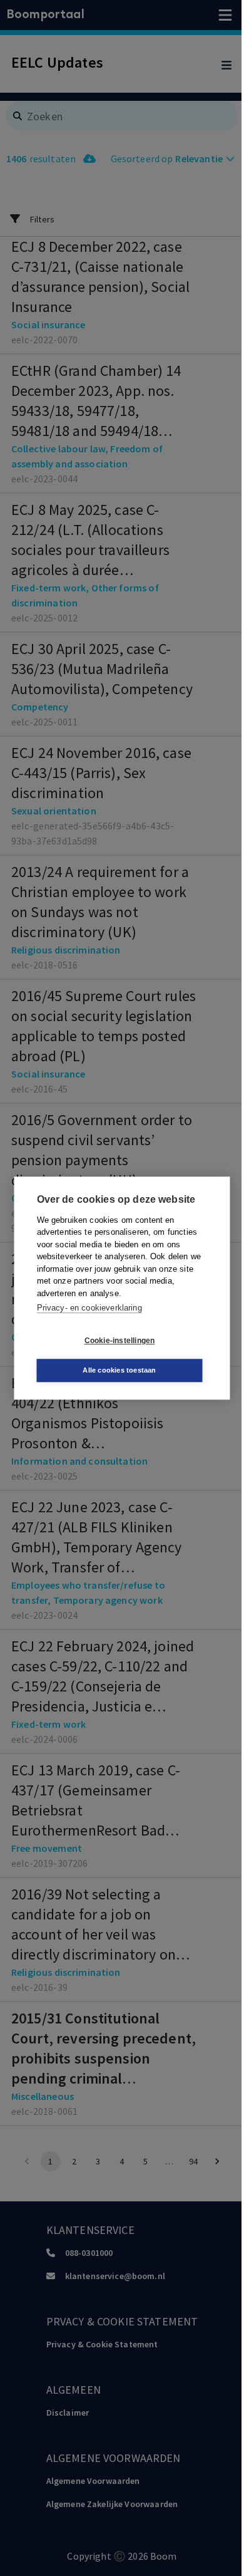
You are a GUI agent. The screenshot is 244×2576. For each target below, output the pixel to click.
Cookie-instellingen (120, 1341)
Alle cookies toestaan (119, 1370)
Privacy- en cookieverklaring (89, 1308)
